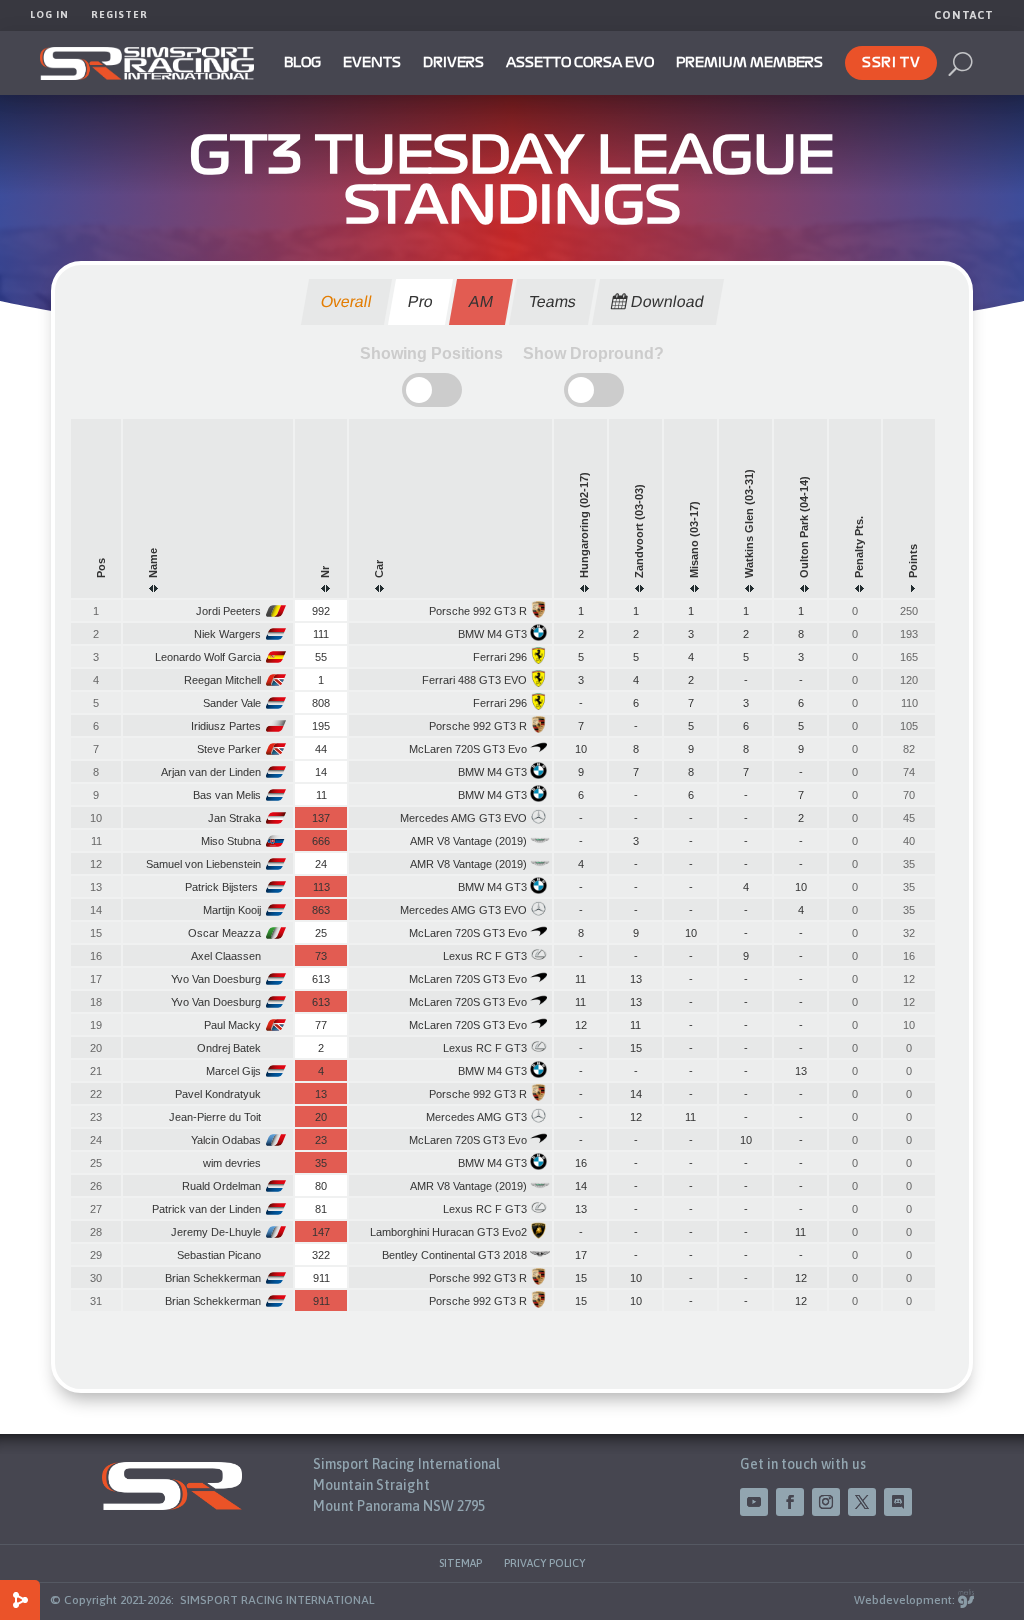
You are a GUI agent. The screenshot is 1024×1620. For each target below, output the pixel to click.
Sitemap (460, 1563)
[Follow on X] (862, 1502)
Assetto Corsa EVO (580, 63)
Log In (49, 14)
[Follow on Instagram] (826, 1502)
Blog (302, 63)
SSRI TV (891, 63)
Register (119, 14)
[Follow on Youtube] (754, 1502)
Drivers (453, 63)
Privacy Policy (544, 1563)
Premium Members (749, 63)
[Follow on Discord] (898, 1502)
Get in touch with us (803, 1464)
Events (372, 63)
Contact (964, 15)
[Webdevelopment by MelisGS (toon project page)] (966, 1600)
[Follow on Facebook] (790, 1502)
